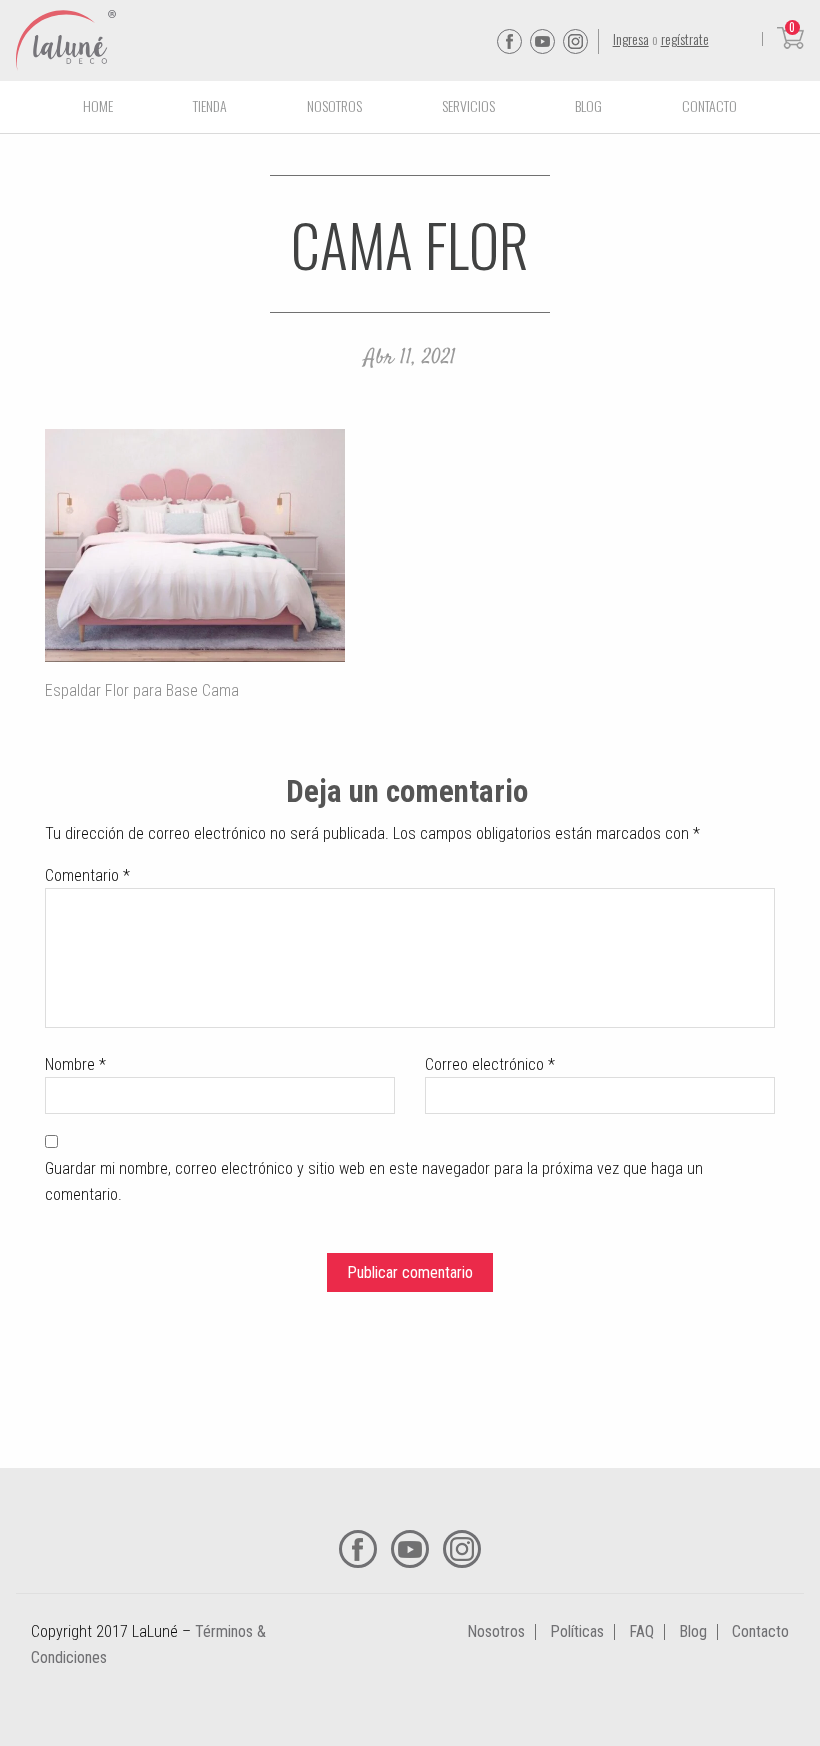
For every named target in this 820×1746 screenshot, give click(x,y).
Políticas (577, 1631)
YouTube (542, 41)
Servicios (468, 105)
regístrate (685, 38)
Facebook (509, 41)
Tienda (210, 105)
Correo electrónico (490, 1064)
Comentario (87, 875)
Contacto (709, 105)
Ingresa (631, 38)
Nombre (75, 1064)
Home (98, 105)
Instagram (575, 41)
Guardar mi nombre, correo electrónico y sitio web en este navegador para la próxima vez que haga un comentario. (374, 1181)
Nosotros (334, 105)
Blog (588, 105)
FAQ (641, 1631)
